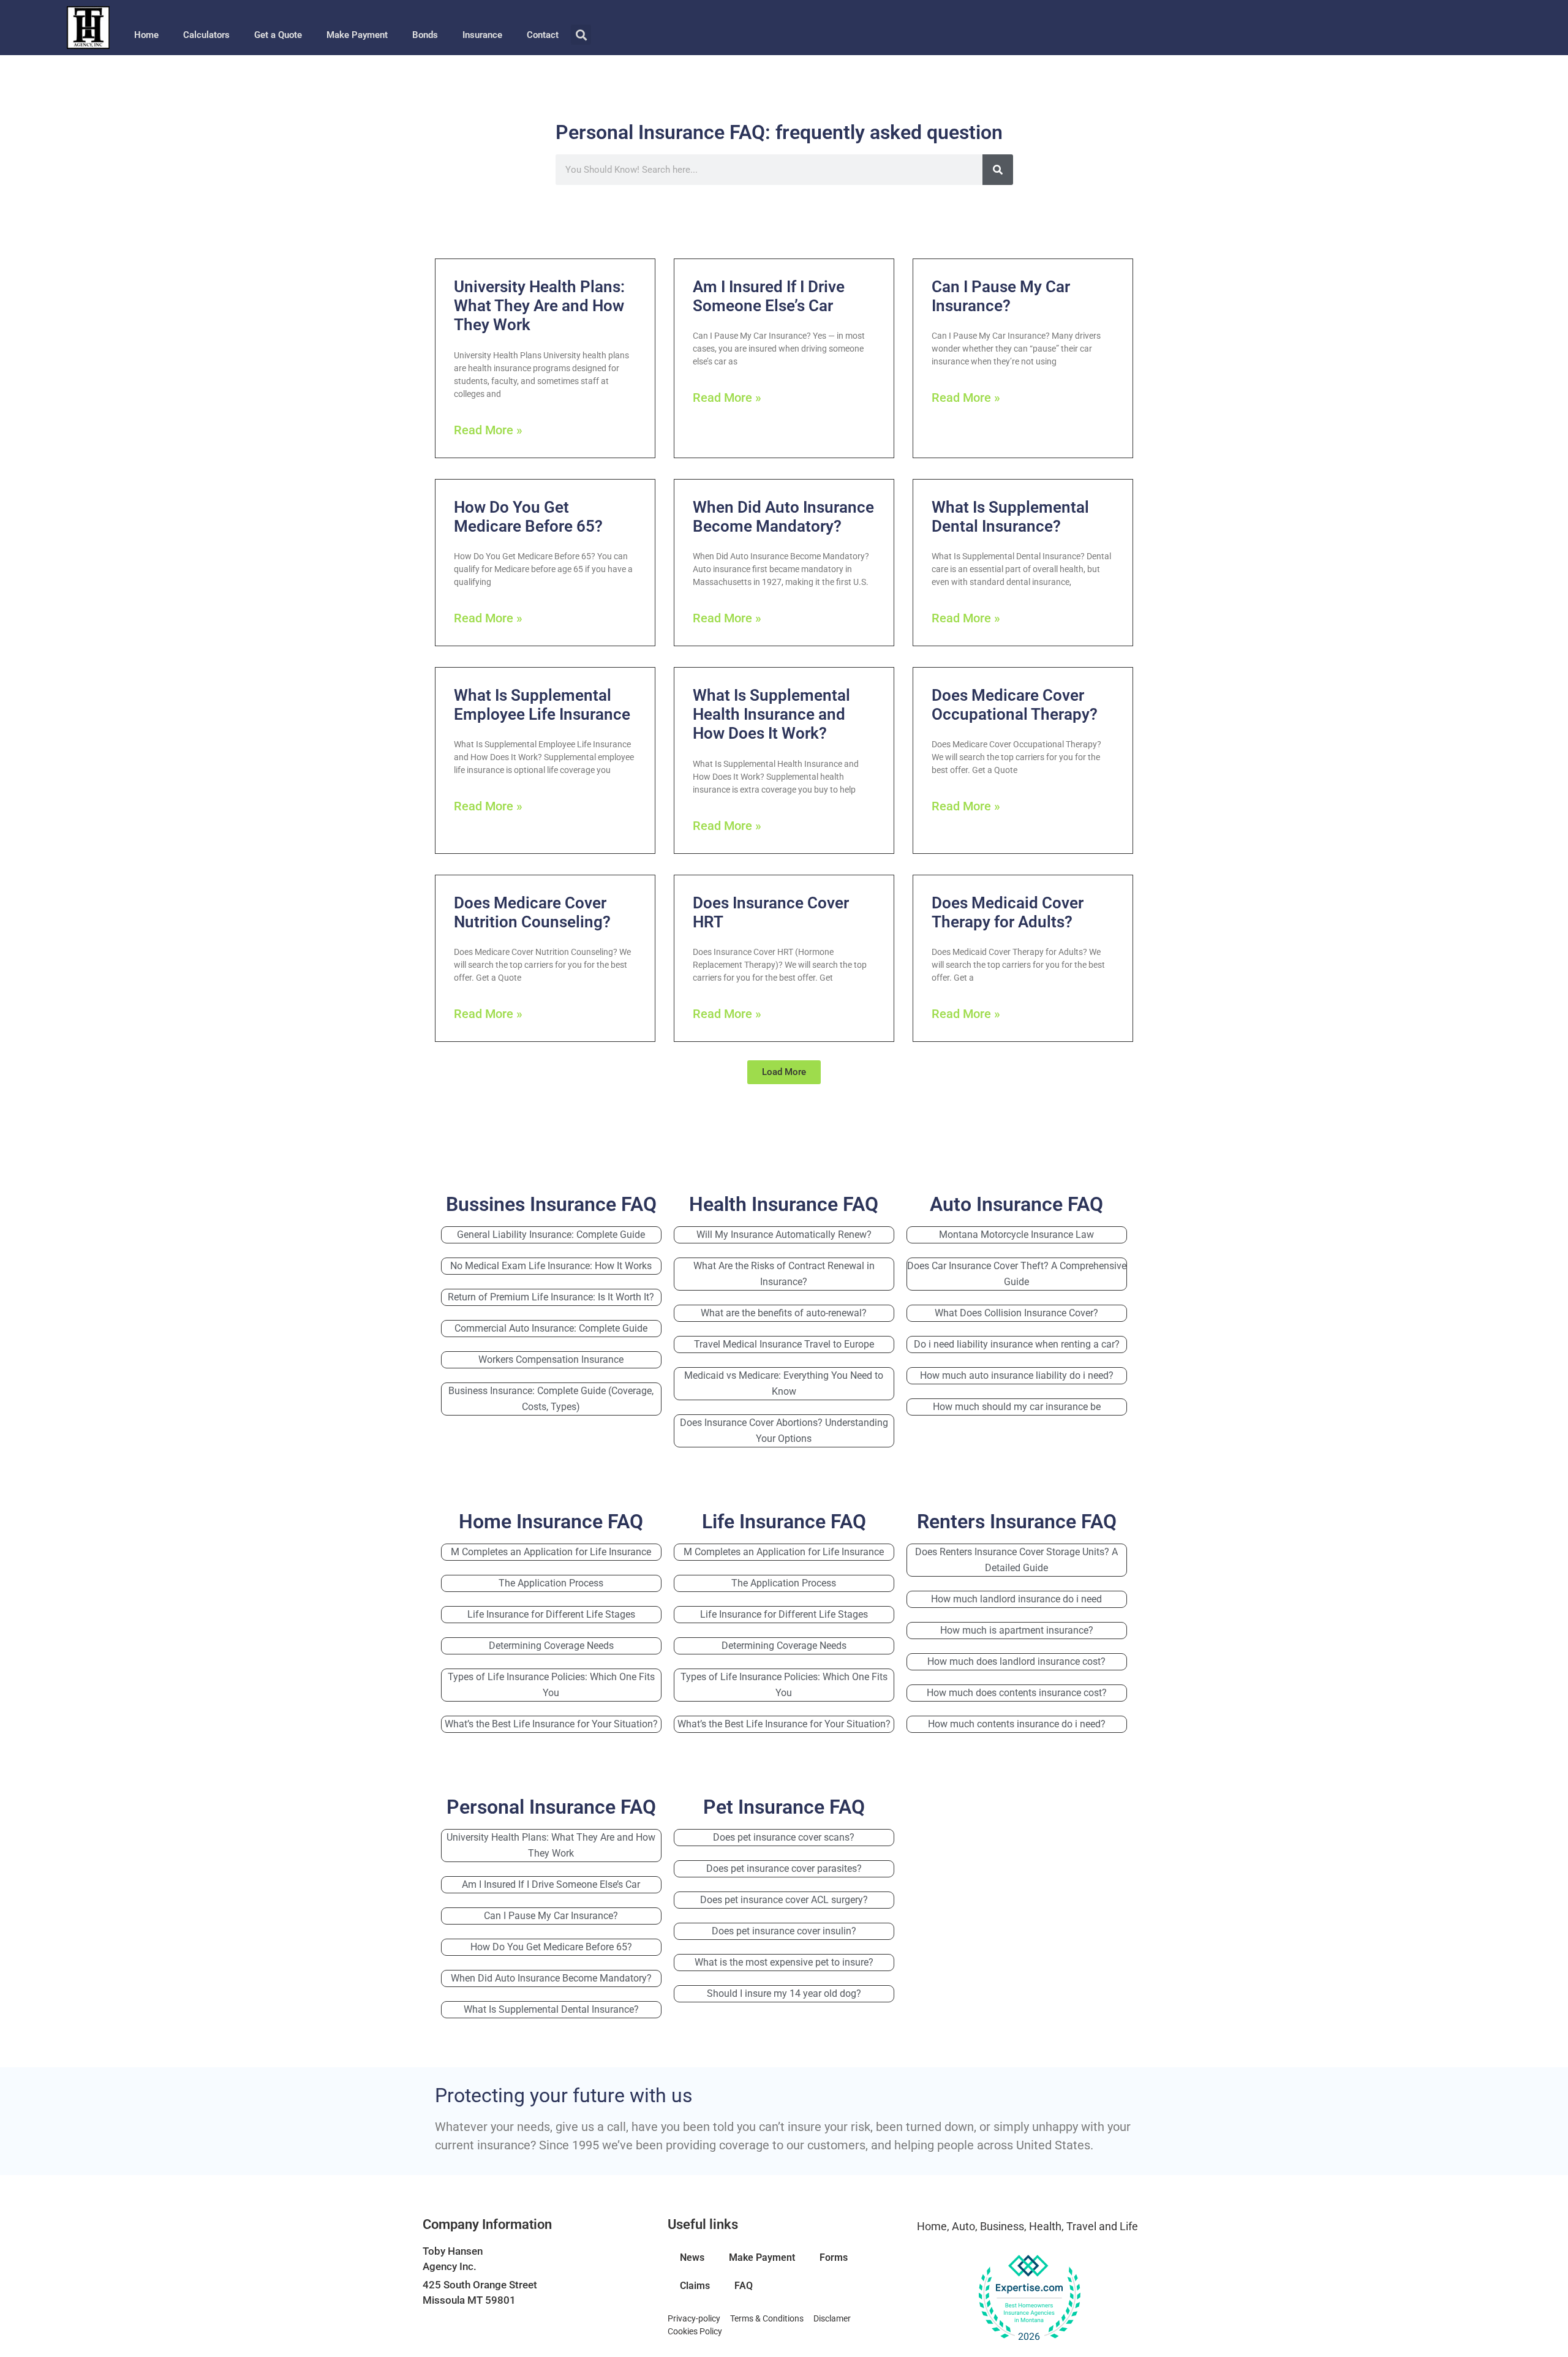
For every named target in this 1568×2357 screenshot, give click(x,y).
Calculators (206, 35)
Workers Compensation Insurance (551, 1360)
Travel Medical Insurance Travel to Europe (784, 1344)
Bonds (425, 35)
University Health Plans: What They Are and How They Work (539, 306)
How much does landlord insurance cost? (1016, 1661)
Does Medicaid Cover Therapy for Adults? (1008, 912)
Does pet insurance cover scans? (784, 1837)
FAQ (744, 2286)
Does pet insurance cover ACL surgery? (784, 1900)
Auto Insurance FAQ (1016, 1204)
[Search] (998, 170)
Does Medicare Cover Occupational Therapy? (1015, 705)
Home (146, 35)
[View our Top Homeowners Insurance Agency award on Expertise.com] (1029, 2298)
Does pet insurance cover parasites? (784, 1869)
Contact (543, 35)
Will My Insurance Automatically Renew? (784, 1235)
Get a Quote (278, 35)
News (692, 2257)
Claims (695, 2286)
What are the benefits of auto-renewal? (784, 1313)
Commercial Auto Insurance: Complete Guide (551, 1328)
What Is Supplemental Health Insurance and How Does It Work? (771, 714)
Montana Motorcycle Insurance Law (1016, 1235)
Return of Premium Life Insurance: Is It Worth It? (551, 1297)
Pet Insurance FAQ (784, 1807)
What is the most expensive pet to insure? (784, 1962)
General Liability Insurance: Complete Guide (551, 1235)
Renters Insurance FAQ (1017, 1522)
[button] (581, 35)
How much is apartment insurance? (1017, 1630)
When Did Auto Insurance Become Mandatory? (783, 517)
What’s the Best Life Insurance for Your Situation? (551, 1724)
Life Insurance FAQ (784, 1522)
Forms (834, 2257)
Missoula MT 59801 (469, 2300)
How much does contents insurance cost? (1017, 1693)
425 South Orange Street (480, 2285)
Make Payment (357, 35)
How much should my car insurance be (1017, 1407)
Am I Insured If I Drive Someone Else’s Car (769, 296)
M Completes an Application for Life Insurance (551, 1552)
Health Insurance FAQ (784, 1204)
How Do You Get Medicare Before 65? (528, 517)
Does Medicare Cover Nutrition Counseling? (532, 912)
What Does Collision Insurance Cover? (1016, 1313)
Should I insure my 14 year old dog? (784, 1993)
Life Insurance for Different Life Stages (551, 1614)
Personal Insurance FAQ (551, 1807)
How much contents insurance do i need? (1017, 1724)
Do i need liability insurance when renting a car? (1017, 1344)
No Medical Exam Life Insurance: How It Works (551, 1266)
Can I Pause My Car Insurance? (1001, 296)
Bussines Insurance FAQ (551, 1204)
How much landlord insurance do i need (1016, 1599)
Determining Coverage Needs (551, 1646)
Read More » (488, 430)
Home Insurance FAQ (551, 1522)
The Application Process (551, 1583)
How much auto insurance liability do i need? (1017, 1375)
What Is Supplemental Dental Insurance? (1010, 517)
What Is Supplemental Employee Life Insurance (542, 705)
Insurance (482, 35)
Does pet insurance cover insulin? (784, 1931)
